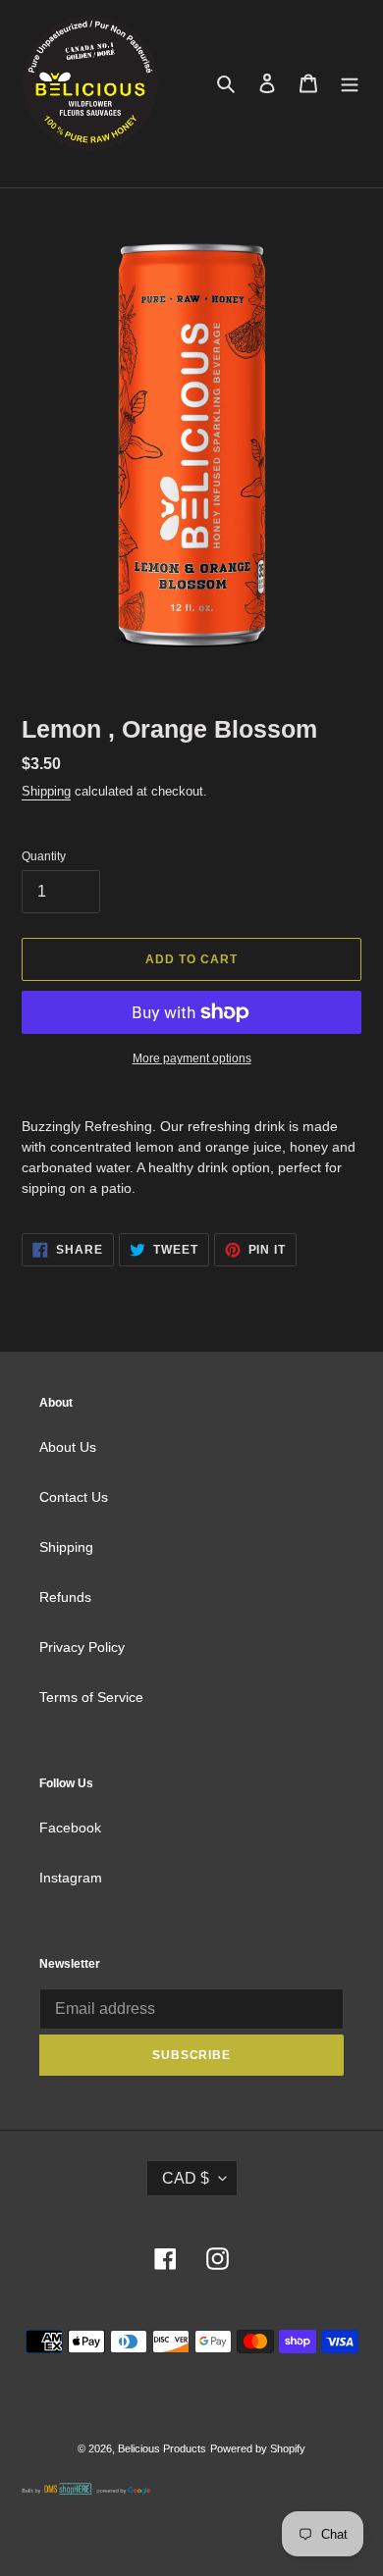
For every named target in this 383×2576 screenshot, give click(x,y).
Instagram (71, 1878)
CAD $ (186, 2178)
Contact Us (74, 1497)
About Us (68, 1447)
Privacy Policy (82, 1647)
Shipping (46, 791)
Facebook (70, 1828)
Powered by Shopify (258, 2448)
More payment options (192, 1058)
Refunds (65, 1597)
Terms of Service (91, 1697)
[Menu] (350, 83)
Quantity (44, 856)
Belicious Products (162, 2448)
